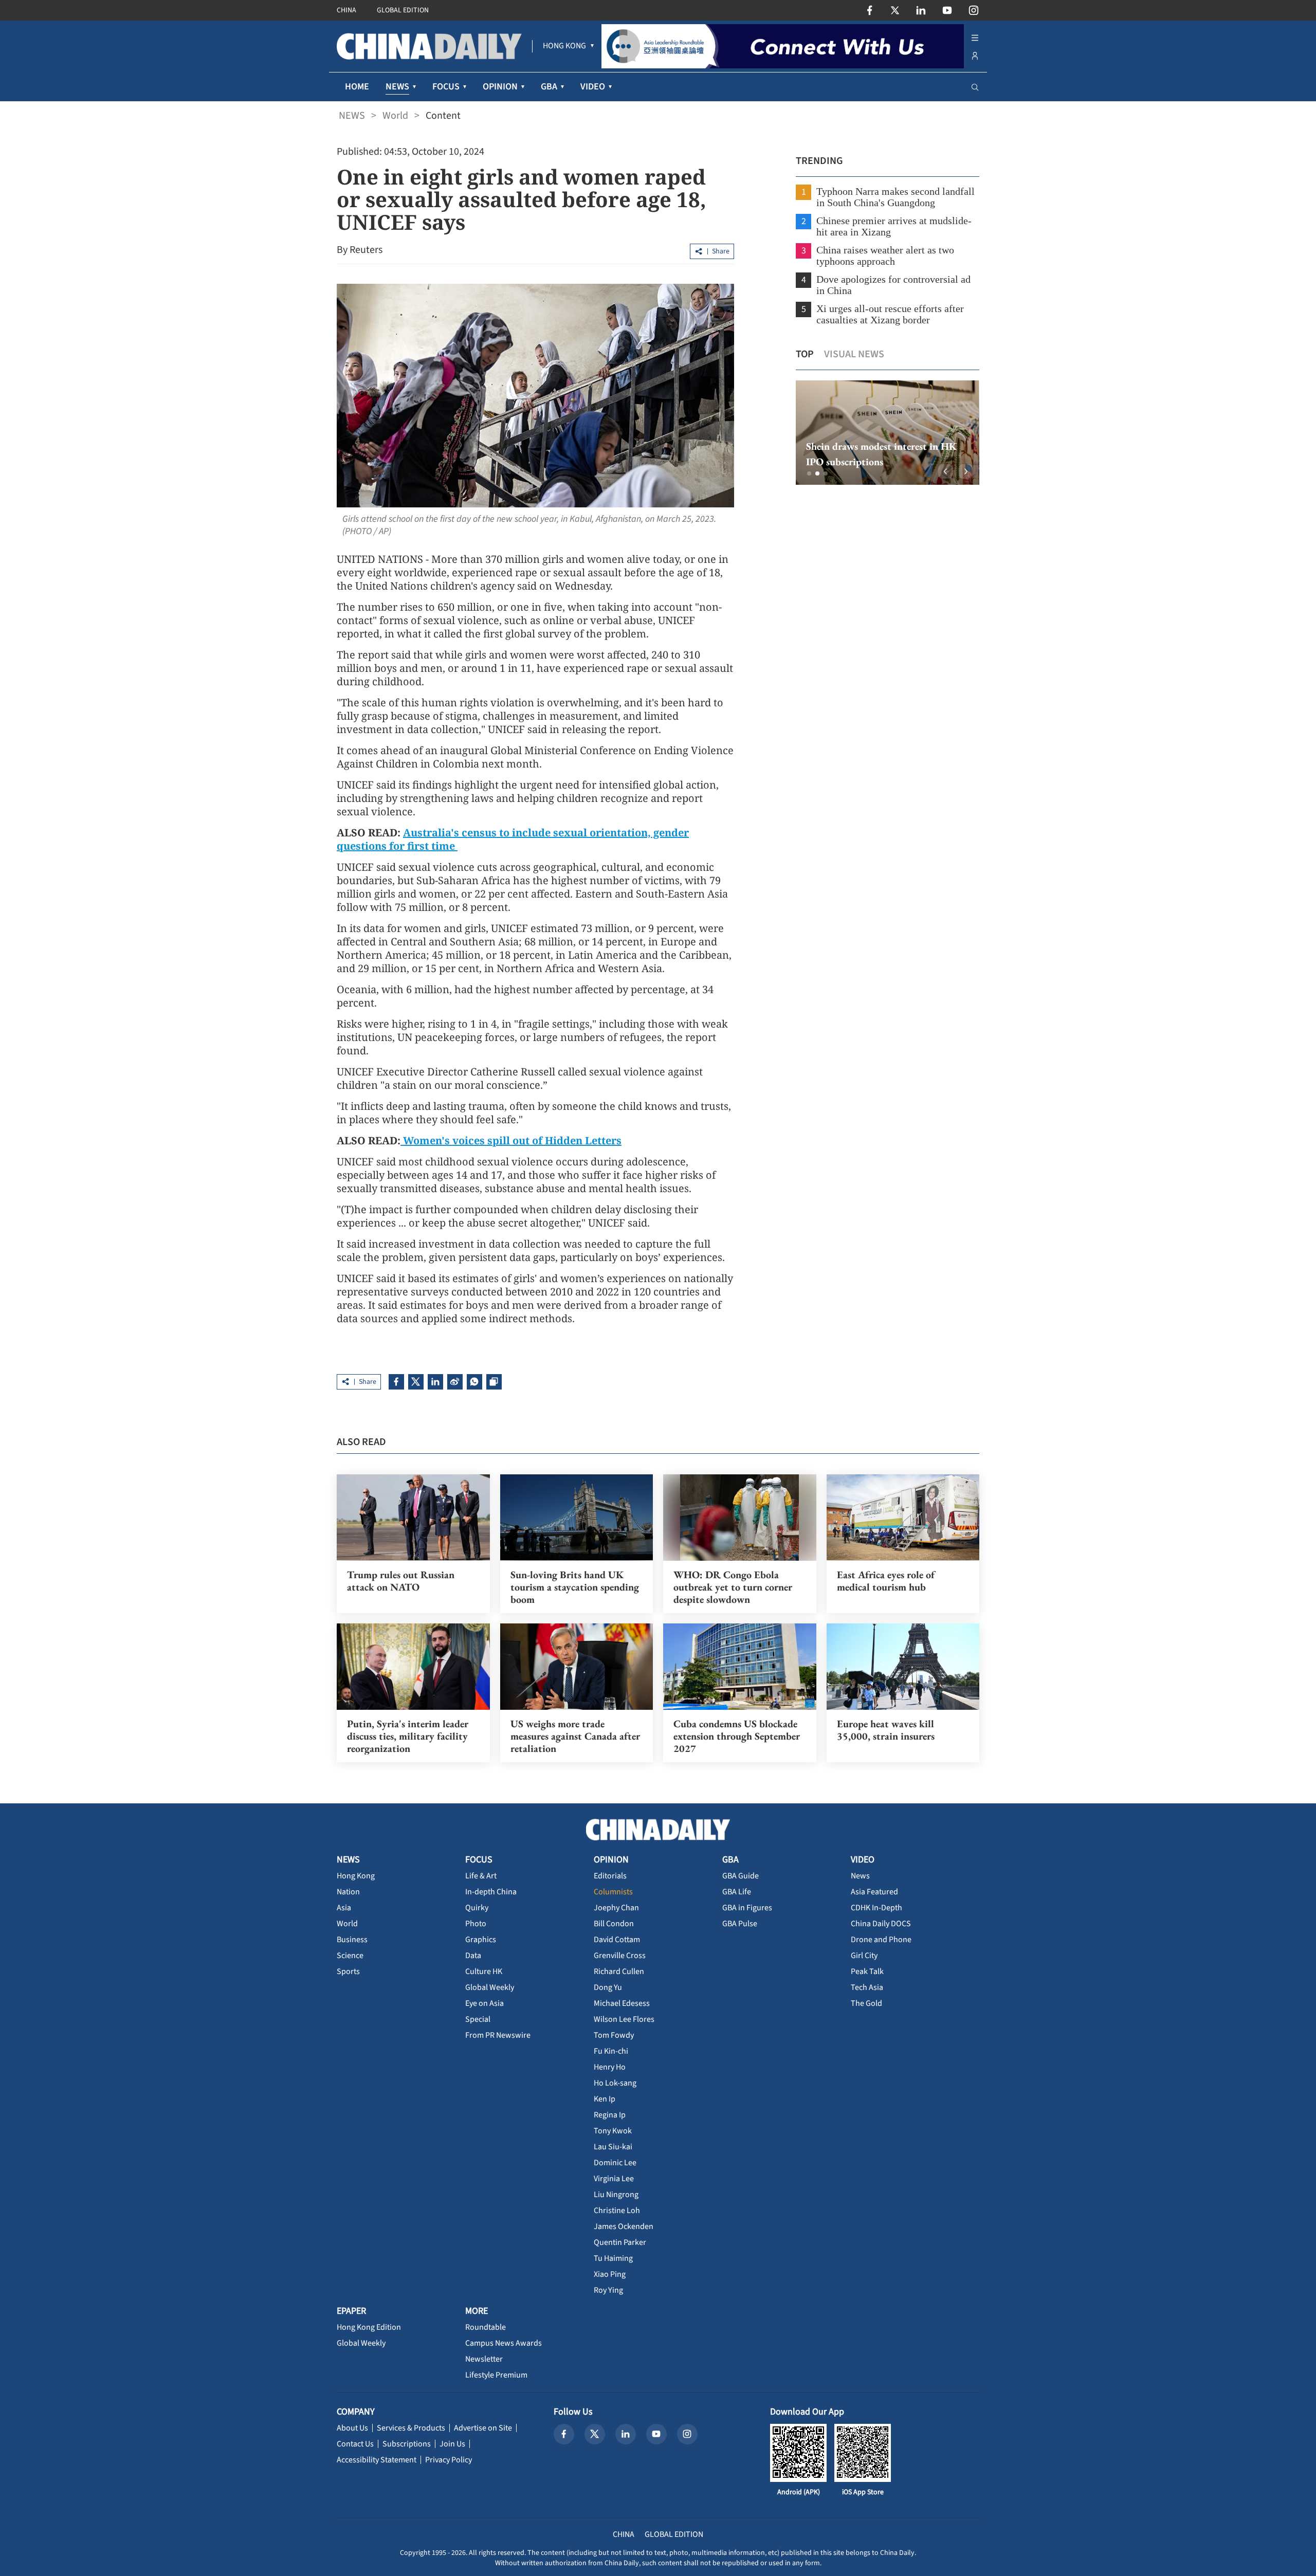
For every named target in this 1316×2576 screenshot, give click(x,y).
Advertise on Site (483, 2428)
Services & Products (411, 2428)
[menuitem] (564, 46)
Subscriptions (407, 2444)
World (395, 116)
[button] (809, 473)
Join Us (452, 2444)
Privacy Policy (449, 2460)
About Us (352, 2428)
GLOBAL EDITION (403, 10)
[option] (888, 433)
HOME (357, 87)
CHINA (346, 10)
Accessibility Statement (377, 2460)
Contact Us (355, 2444)
